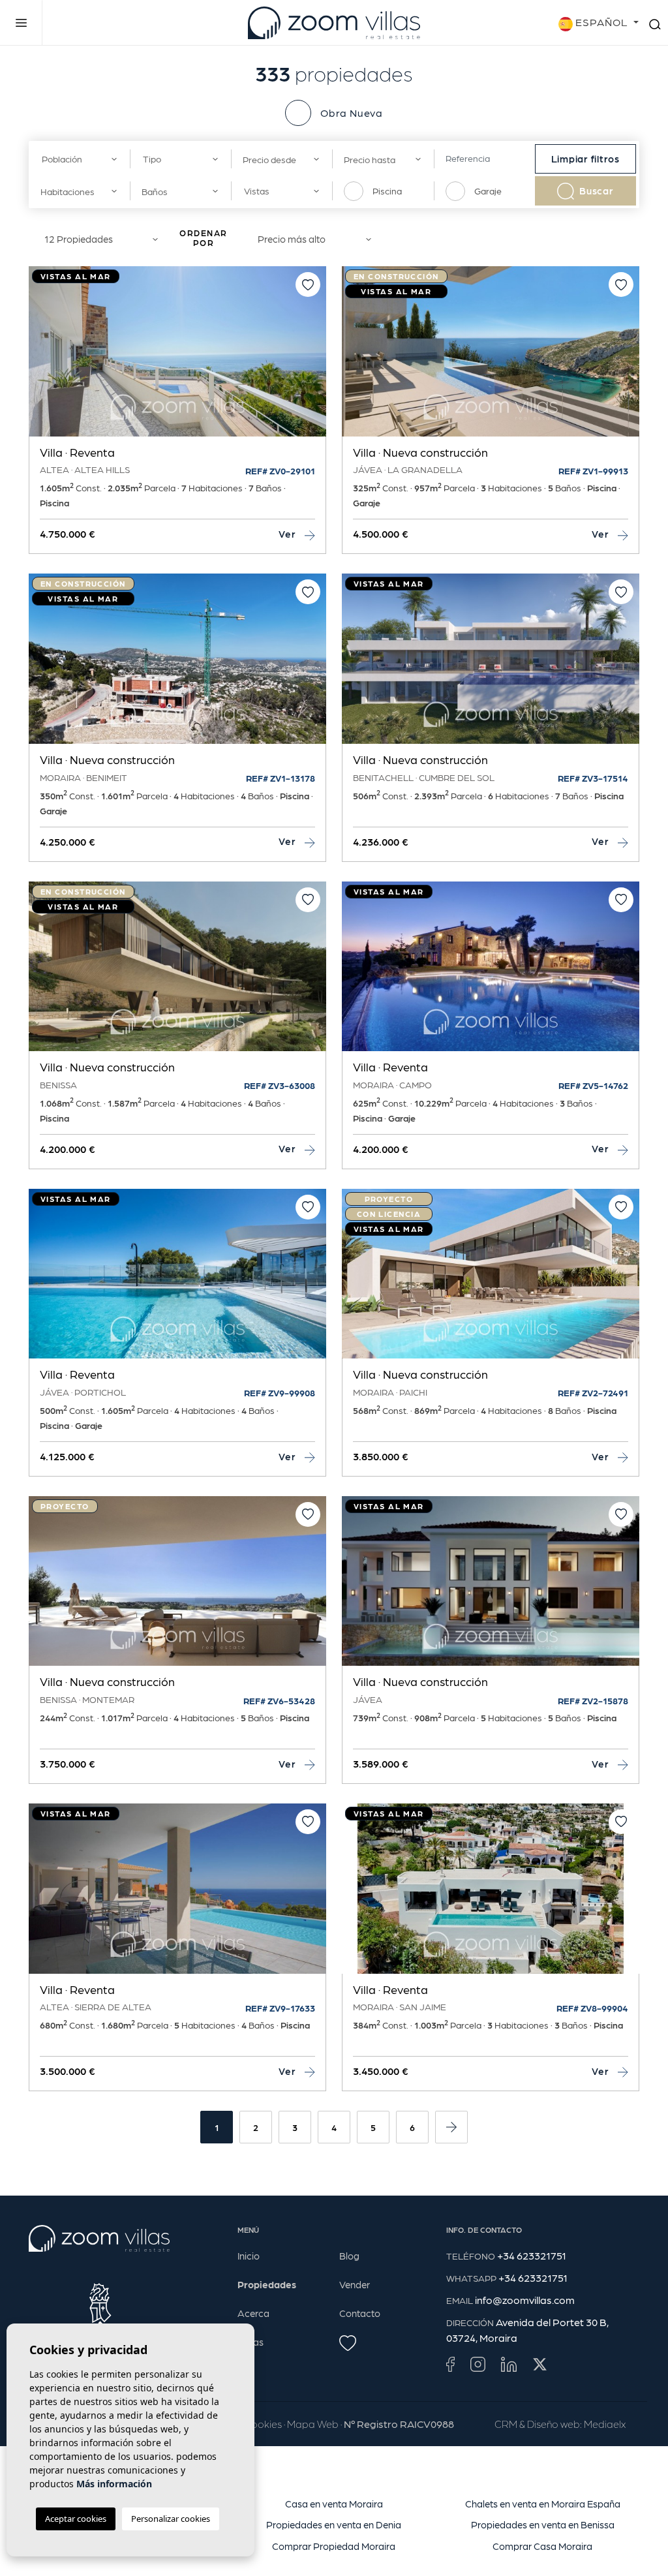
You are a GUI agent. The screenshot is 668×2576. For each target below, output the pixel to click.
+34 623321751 (532, 2255)
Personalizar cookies (171, 2519)
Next (313, 358)
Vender (355, 2284)
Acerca (253, 2313)
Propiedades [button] (267, 2284)
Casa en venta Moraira (334, 2504)
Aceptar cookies (76, 2519)
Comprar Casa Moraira (542, 2546)
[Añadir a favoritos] (308, 284)
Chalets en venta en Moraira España (543, 2504)
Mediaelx (605, 2424)
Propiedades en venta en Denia (334, 2524)
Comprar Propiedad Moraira (334, 2546)
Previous (42, 358)
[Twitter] (540, 2364)
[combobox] (79, 159)
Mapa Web (313, 2424)
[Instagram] (478, 2364)
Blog (349, 2256)
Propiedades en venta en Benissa (543, 2524)
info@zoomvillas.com (525, 2300)
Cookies (263, 2424)
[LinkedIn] (509, 2364)
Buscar (597, 191)
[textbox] (76, 159)
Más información (114, 2484)
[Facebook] (450, 2364)
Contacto (360, 2313)
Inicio (249, 2256)
